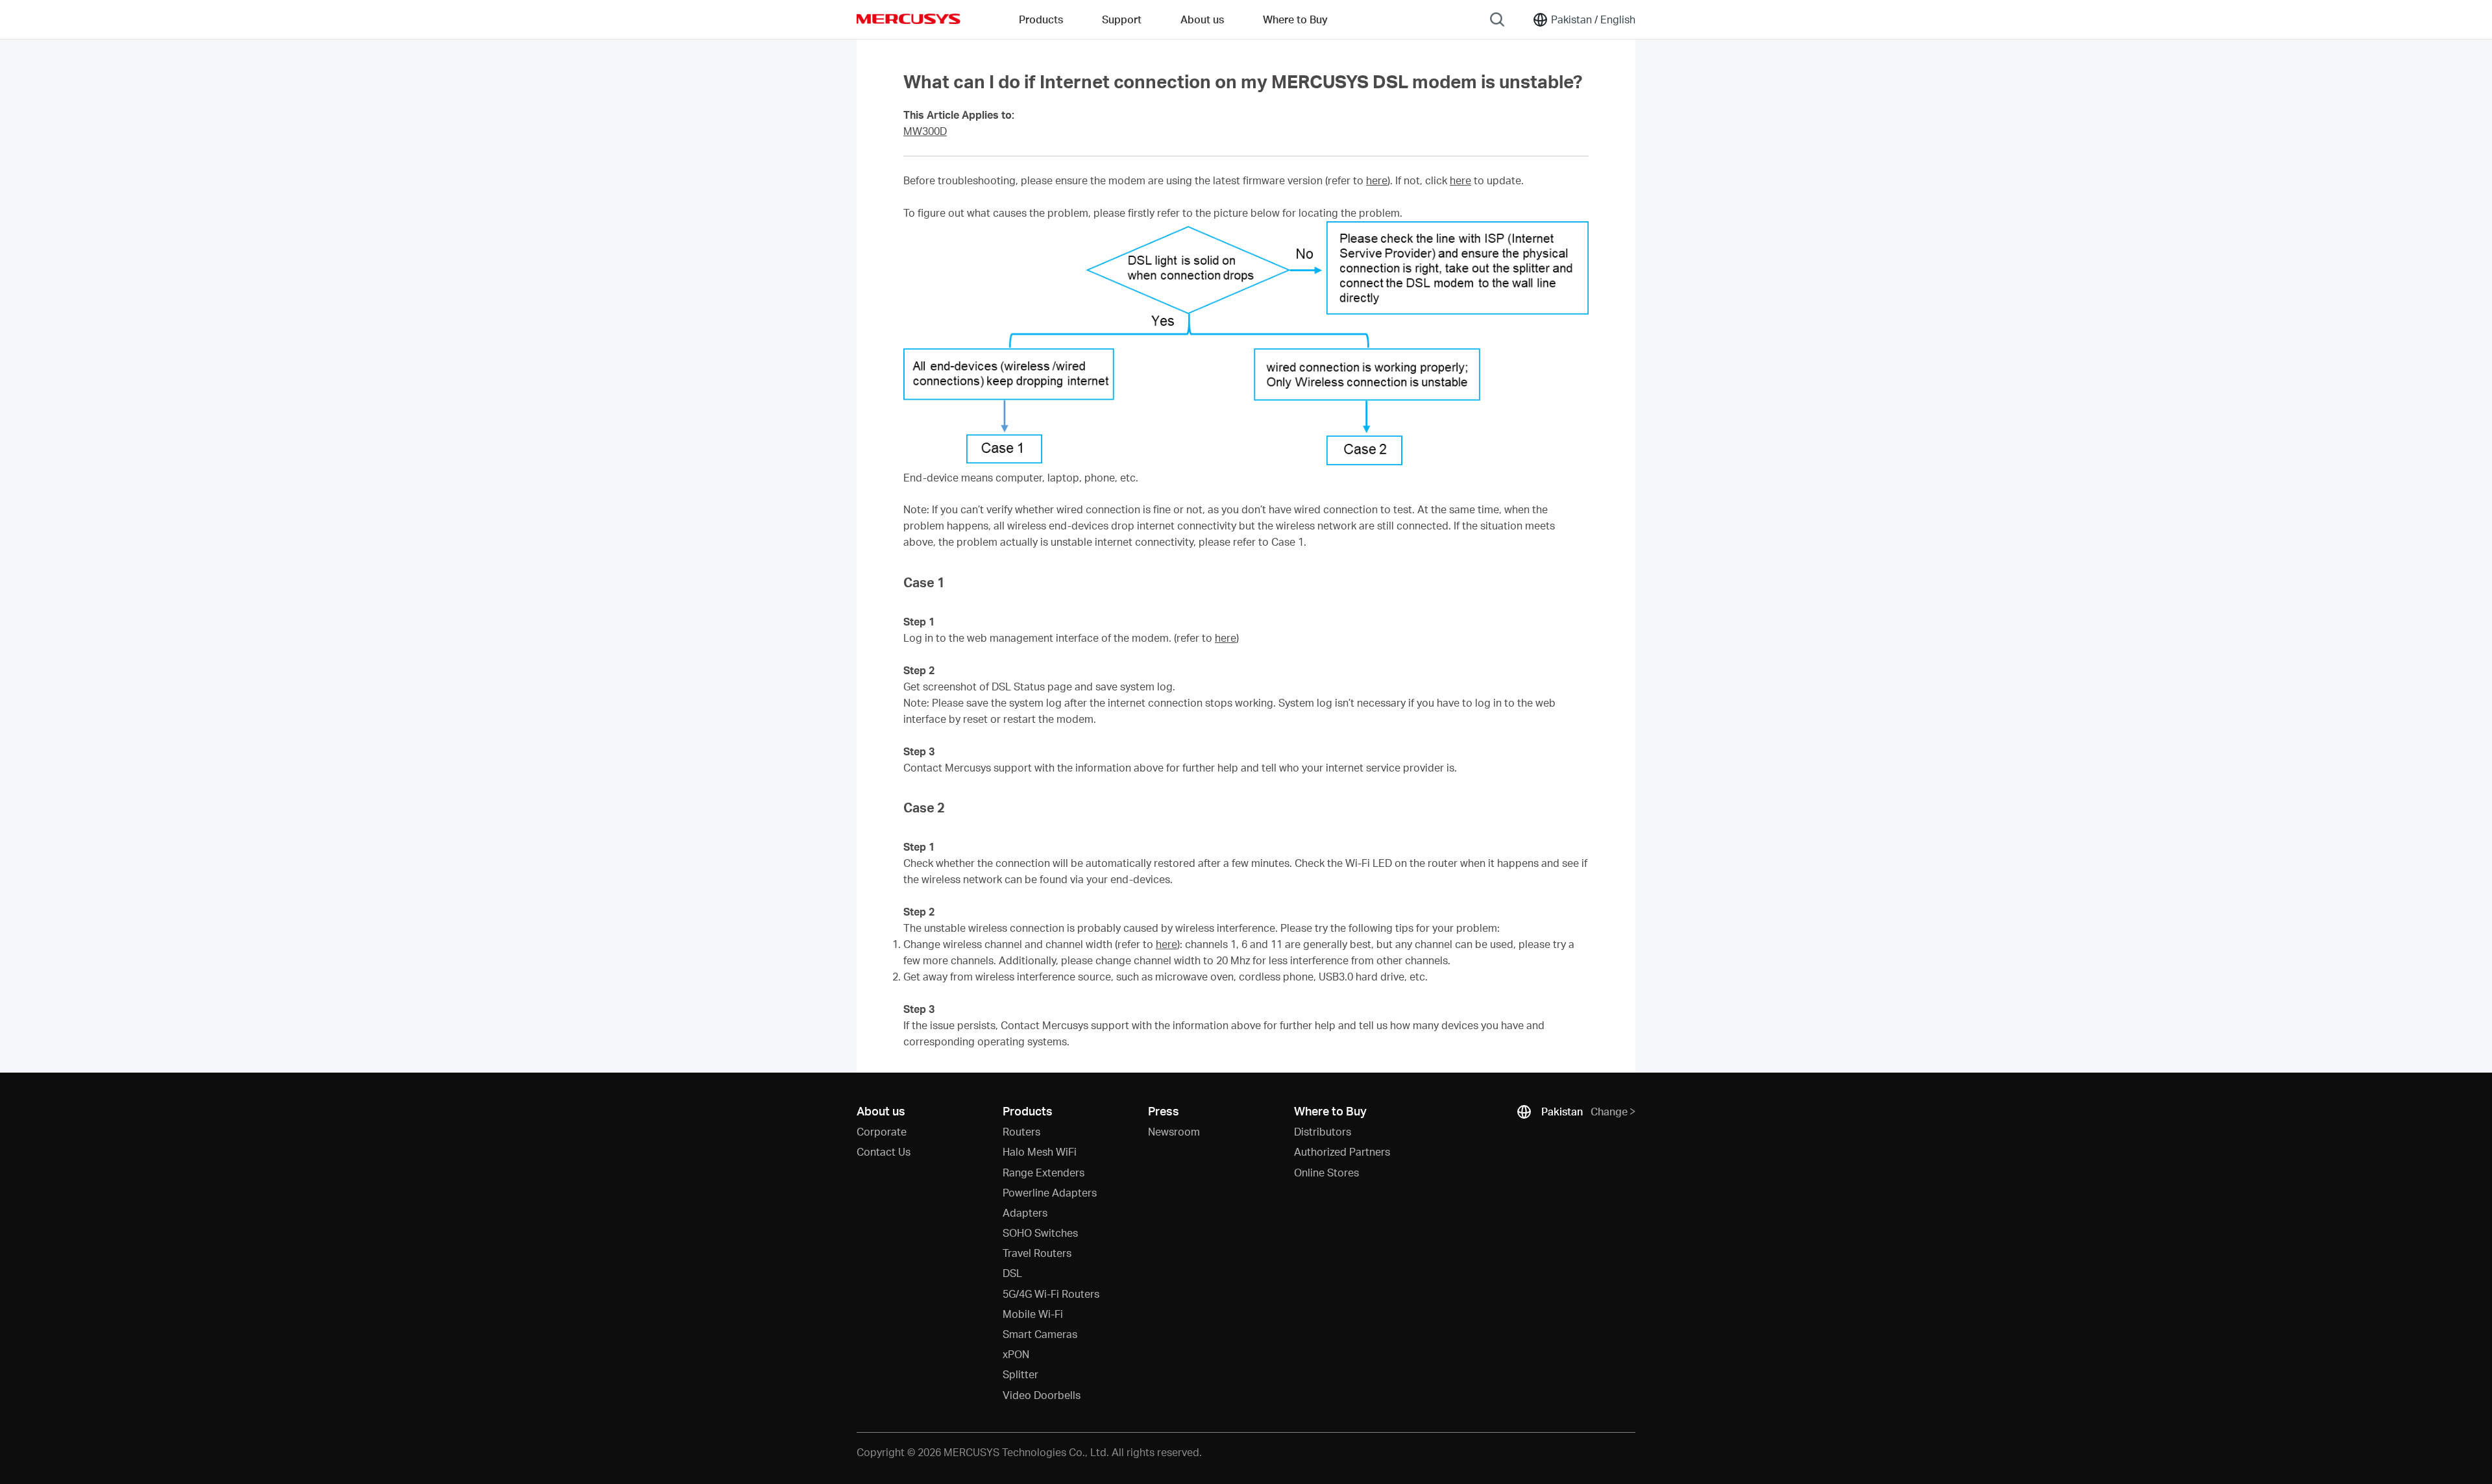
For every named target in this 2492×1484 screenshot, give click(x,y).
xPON (1016, 1354)
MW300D (925, 131)
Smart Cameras (1040, 1334)
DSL (1012, 1273)
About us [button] (1202, 19)
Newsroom (1174, 1131)
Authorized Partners (1342, 1151)
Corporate (882, 1131)
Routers (1021, 1131)
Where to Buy (1295, 19)
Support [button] (1122, 19)
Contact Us (884, 1151)
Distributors (1323, 1131)
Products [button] (1041, 19)
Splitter (1020, 1374)
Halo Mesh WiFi (1040, 1151)
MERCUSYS (909, 19)
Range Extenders (1044, 1172)
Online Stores (1326, 1172)
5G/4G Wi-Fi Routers (1051, 1294)
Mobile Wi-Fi (1033, 1314)
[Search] (1497, 19)
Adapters (1025, 1212)
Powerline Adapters (1050, 1192)
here (1377, 180)
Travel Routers (1037, 1253)
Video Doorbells (1042, 1395)
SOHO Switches (1040, 1233)
